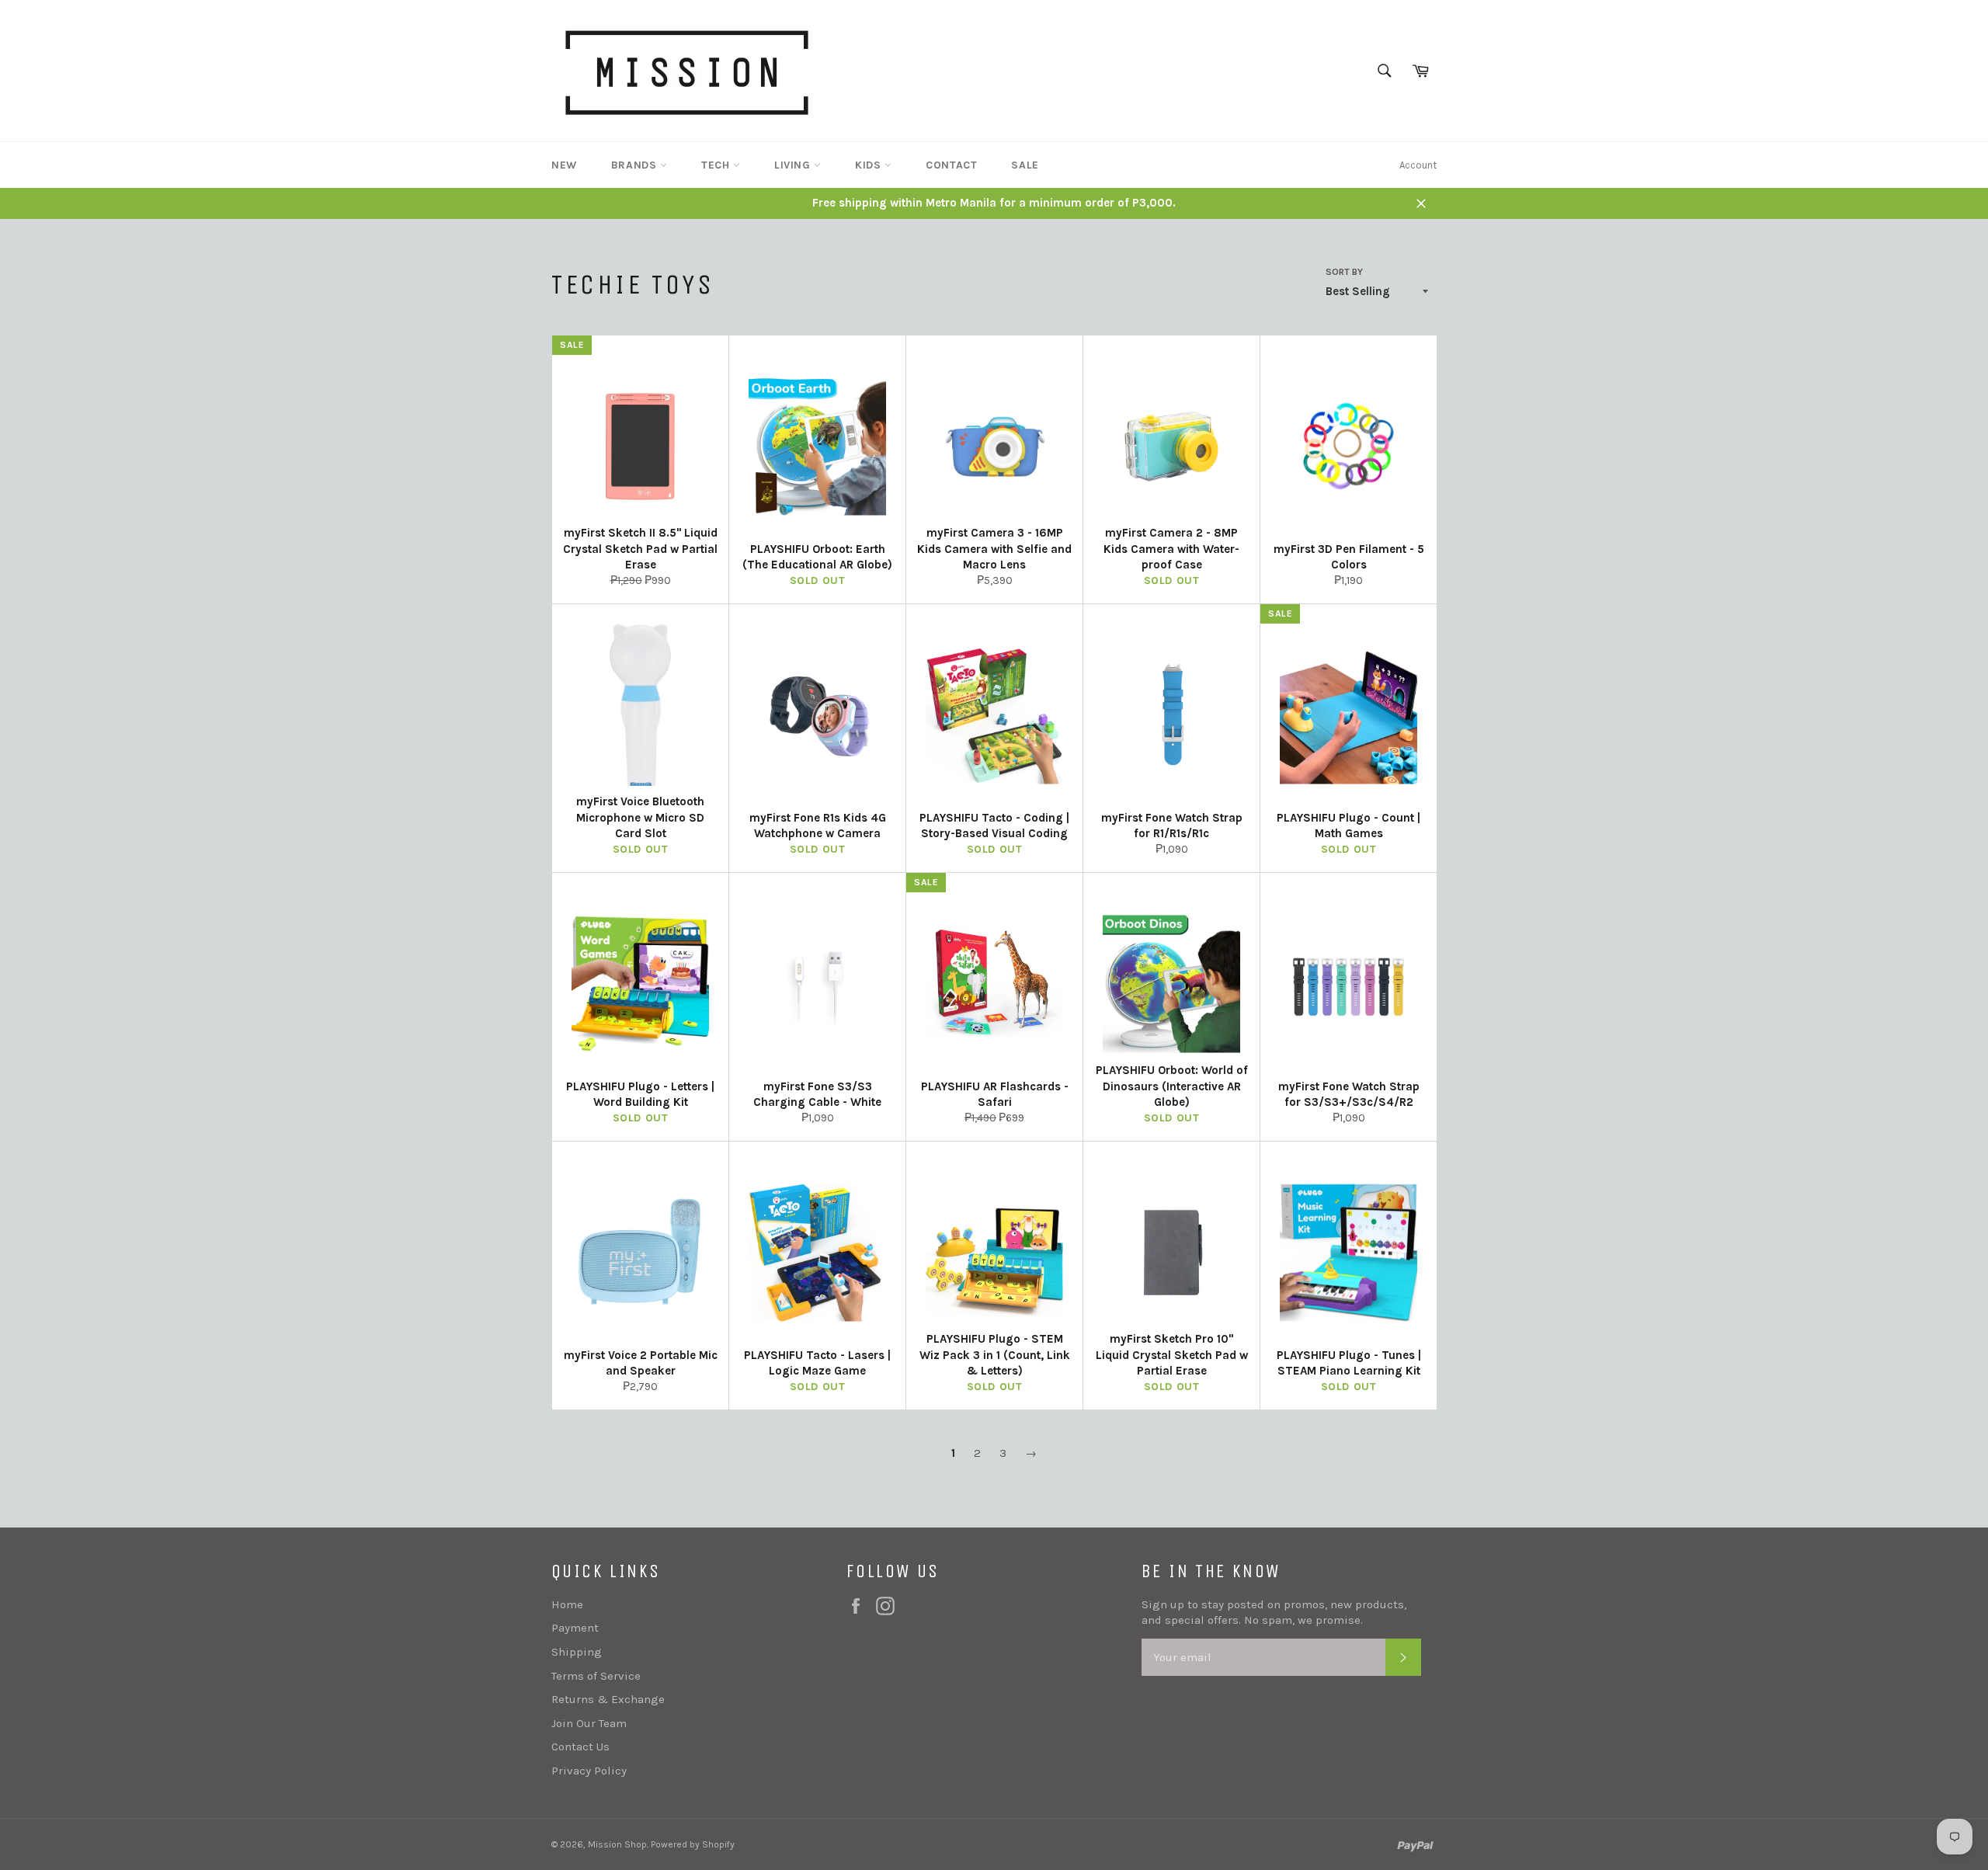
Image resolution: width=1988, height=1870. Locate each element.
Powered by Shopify (693, 1844)
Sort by (1344, 272)
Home (567, 1604)
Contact (951, 165)
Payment (575, 1628)
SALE (1025, 165)
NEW (564, 165)
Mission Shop (617, 1844)
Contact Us (580, 1747)
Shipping (577, 1652)
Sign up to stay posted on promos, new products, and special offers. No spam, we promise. (1274, 1613)
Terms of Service (596, 1676)
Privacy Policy (589, 1771)
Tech (717, 165)
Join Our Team (589, 1723)
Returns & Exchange (608, 1699)
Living (794, 165)
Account (1418, 165)
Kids (870, 165)
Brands (636, 165)
